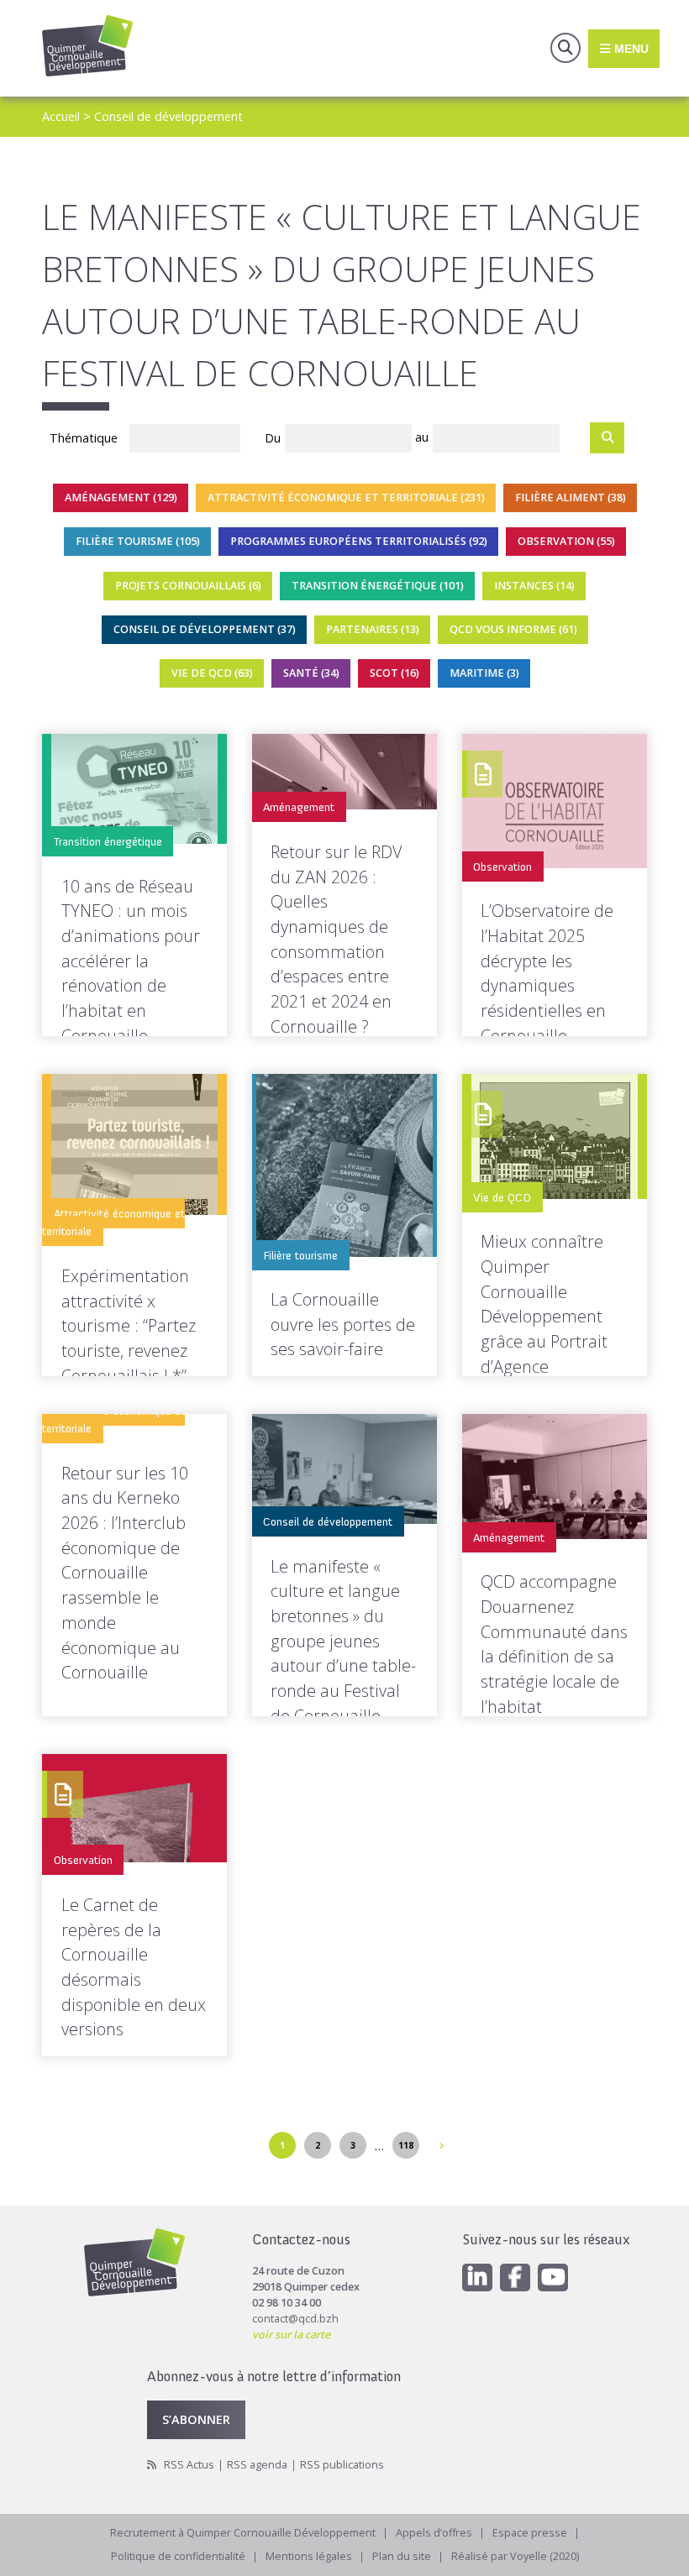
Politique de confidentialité (178, 2556)
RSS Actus (189, 2465)
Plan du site (402, 2556)
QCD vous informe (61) (513, 629)
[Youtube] (553, 2278)
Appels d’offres (434, 2533)
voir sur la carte (291, 2335)
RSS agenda (257, 2465)
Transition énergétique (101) (378, 586)
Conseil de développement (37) (204, 629)
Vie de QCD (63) (211, 673)
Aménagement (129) (120, 497)
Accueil (61, 116)
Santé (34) (310, 673)
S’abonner (196, 2419)
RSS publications (342, 2465)
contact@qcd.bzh (295, 2319)
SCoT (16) (394, 673)
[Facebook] (515, 2278)
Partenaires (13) (372, 629)
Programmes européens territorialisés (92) (358, 541)
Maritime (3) (484, 673)
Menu (630, 48)
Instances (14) (534, 586)
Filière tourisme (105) (137, 541)
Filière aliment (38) (570, 497)
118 (406, 2145)
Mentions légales (309, 2556)
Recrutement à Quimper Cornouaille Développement (243, 2533)
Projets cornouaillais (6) (188, 586)
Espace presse (530, 2533)
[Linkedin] (477, 2278)
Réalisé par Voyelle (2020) (515, 2556)
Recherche (565, 48)
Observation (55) (565, 541)
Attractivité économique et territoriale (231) (345, 497)
